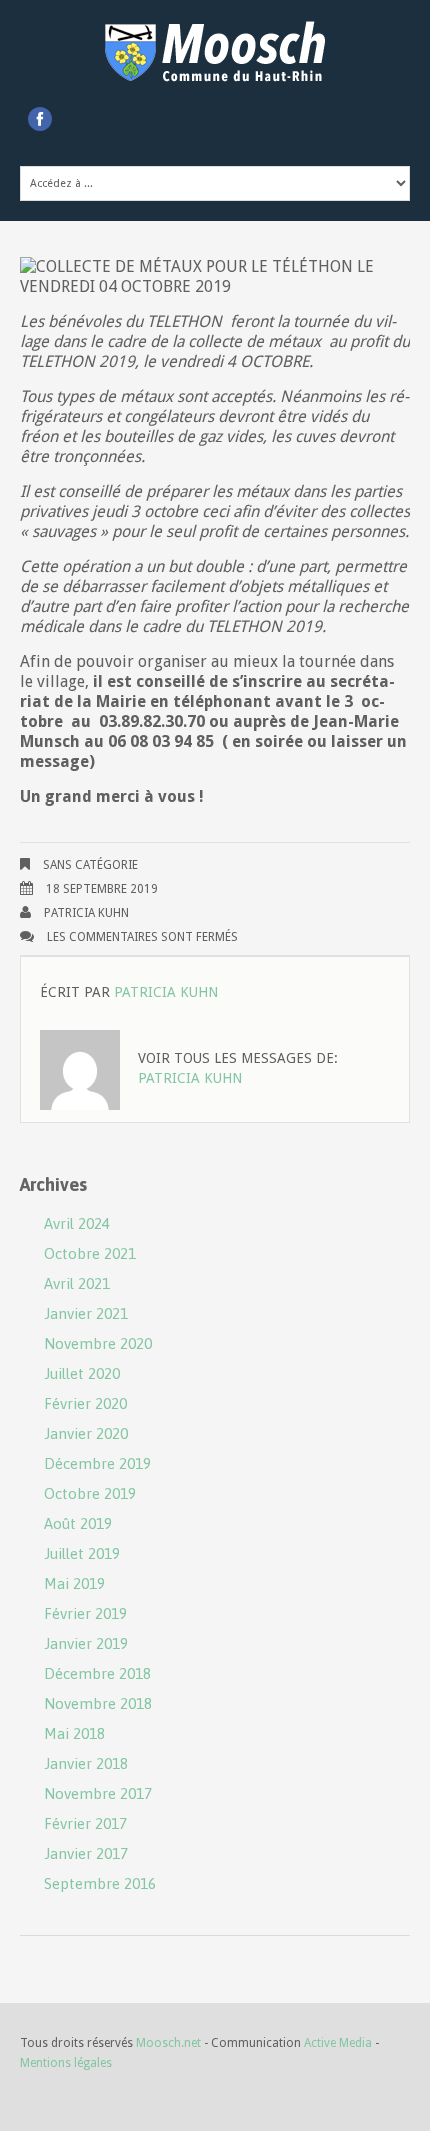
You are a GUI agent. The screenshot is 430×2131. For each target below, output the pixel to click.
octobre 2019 (90, 1493)
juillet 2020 (82, 1373)
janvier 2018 (86, 1763)
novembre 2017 (98, 1793)
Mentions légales (66, 2063)
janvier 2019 (86, 1643)
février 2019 (85, 1613)
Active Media (338, 2043)
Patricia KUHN (86, 913)
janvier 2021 (86, 1313)
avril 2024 (77, 1223)
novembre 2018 (98, 1703)
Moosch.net (168, 2043)
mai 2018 (74, 1733)
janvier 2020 (86, 1433)
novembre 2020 (98, 1343)
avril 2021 (77, 1283)
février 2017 (85, 1823)
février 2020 (85, 1403)
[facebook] (40, 119)
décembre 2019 (97, 1463)
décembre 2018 (97, 1673)
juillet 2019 (82, 1553)
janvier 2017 (86, 1853)
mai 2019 (74, 1583)
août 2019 (78, 1523)
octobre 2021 (90, 1253)
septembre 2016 (100, 1883)
